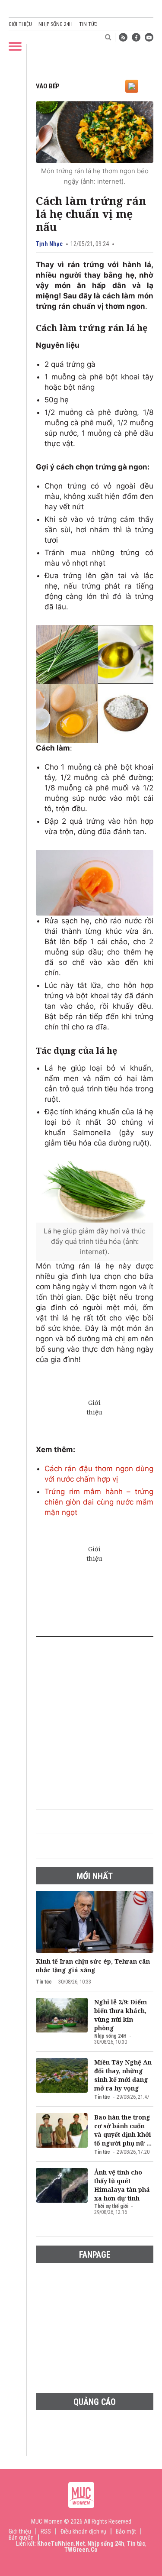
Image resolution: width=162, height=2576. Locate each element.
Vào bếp (48, 86)
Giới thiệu (20, 24)
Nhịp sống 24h (56, 24)
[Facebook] (136, 37)
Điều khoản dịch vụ (83, 2531)
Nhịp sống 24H (110, 2036)
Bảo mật (126, 2531)
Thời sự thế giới (111, 2206)
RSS (46, 2531)
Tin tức (88, 24)
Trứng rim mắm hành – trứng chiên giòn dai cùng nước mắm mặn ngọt (99, 1502)
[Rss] (123, 37)
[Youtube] (149, 37)
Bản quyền (21, 2537)
